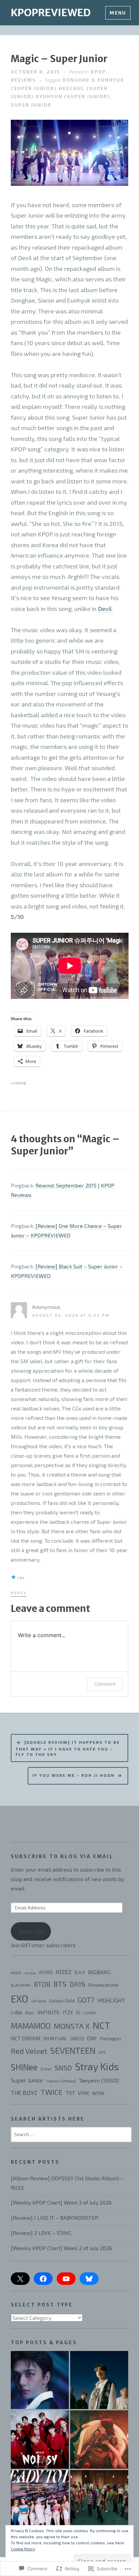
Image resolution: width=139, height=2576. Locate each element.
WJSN (98, 2093)
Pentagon (110, 2039)
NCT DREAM (25, 2038)
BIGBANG (99, 1972)
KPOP (98, 72)
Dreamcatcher (104, 1985)
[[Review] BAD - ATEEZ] (99, 2499)
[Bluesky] (89, 2279)
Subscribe (31, 1931)
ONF (92, 2038)
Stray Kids (97, 2066)
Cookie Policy (23, 2549)
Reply (19, 1593)
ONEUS (77, 2039)
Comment (105, 1684)
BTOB (42, 1984)
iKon (30, 2013)
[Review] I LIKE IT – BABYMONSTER (54, 2218)
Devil (105, 609)
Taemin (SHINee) (61, 2081)
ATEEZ (64, 1972)
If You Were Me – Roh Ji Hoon (74, 1775)
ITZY (68, 2012)
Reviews (23, 80)
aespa (30, 1973)
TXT (70, 2093)
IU (78, 2012)
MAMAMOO (31, 2026)
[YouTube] (66, 2279)
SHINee (24, 2067)
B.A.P (80, 1972)
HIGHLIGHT (111, 2000)
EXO (20, 1999)
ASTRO (46, 1972)
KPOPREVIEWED (51, 12)
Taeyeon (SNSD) (99, 2080)
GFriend (39, 2001)
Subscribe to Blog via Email (62, 1856)
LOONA (90, 2013)
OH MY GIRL (55, 2038)
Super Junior (31, 105)
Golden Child (62, 2001)
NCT (101, 2025)
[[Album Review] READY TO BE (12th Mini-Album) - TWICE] (40, 2499)
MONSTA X (72, 2026)
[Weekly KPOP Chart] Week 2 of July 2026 (61, 2248)
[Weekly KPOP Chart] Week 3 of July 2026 (61, 2202)
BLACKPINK (21, 1985)
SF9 (102, 2052)
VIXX (84, 2093)
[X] (20, 2279)
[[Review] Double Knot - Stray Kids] (99, 2380)
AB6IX (16, 1973)
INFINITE (48, 2012)
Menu (118, 13)
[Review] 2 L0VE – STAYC (41, 2233)
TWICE (52, 2092)
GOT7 (86, 2000)
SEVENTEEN (73, 2050)
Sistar (46, 2069)
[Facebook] (43, 2279)
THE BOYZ (24, 2093)
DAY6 (77, 1984)
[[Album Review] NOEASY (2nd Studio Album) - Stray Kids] (40, 2439)
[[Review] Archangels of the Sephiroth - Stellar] (99, 2439)
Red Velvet (29, 2051)
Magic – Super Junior (59, 59)
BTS (60, 1984)
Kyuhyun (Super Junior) (73, 96)
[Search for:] (71, 2134)
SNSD (63, 2068)
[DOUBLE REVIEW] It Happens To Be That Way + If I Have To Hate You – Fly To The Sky (68, 1748)
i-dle (17, 2012)
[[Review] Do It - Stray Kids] (40, 2380)
